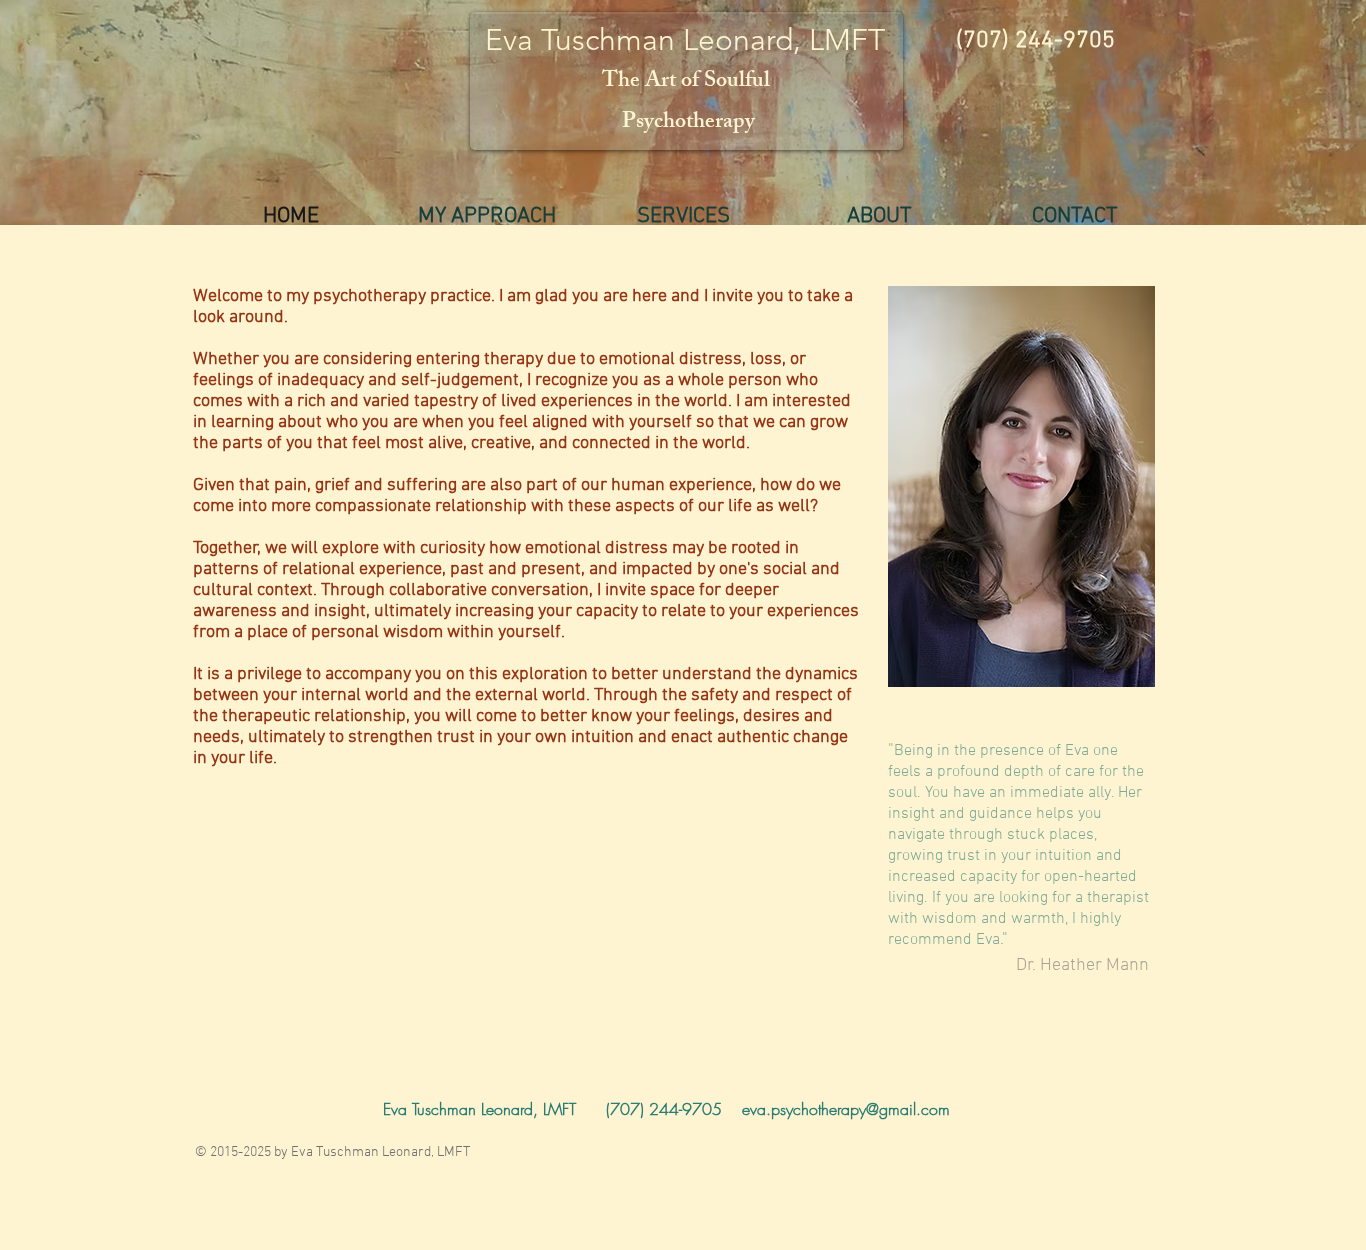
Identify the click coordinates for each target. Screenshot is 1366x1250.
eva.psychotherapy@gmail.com (846, 1109)
